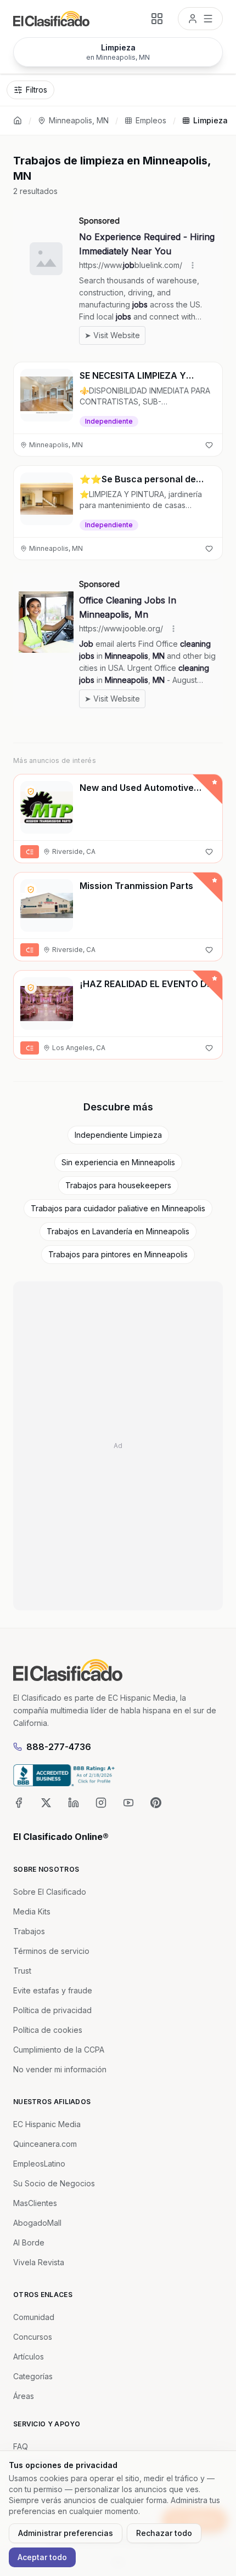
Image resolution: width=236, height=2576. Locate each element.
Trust (22, 1971)
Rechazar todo (164, 2533)
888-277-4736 (59, 1747)
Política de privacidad (52, 2010)
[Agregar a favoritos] (209, 445)
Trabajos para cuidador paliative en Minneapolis (118, 1208)
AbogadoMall (37, 2223)
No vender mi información (60, 2069)
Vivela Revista (39, 2262)
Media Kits (32, 1911)
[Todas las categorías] (157, 19)
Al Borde (29, 2242)
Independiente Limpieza (118, 1135)
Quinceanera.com (45, 2144)
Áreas (24, 2396)
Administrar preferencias (66, 2533)
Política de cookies (48, 2030)
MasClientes (35, 2203)
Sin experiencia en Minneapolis (118, 1162)
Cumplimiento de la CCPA (59, 2050)
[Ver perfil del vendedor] (31, 791)
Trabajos (29, 1931)
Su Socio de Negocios (54, 2183)
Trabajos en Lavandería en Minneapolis (118, 1231)
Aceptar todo (42, 2557)
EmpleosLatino (39, 2164)
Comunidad (34, 2317)
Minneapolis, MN (79, 120)
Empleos (151, 120)
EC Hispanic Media (47, 2124)
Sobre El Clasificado (50, 1892)
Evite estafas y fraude (53, 1990)
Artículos (29, 2356)
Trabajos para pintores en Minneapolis (118, 1254)
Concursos (33, 2337)
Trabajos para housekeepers (118, 1185)
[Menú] (200, 19)
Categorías (33, 2376)
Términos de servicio (51, 1951)
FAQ (21, 2446)
